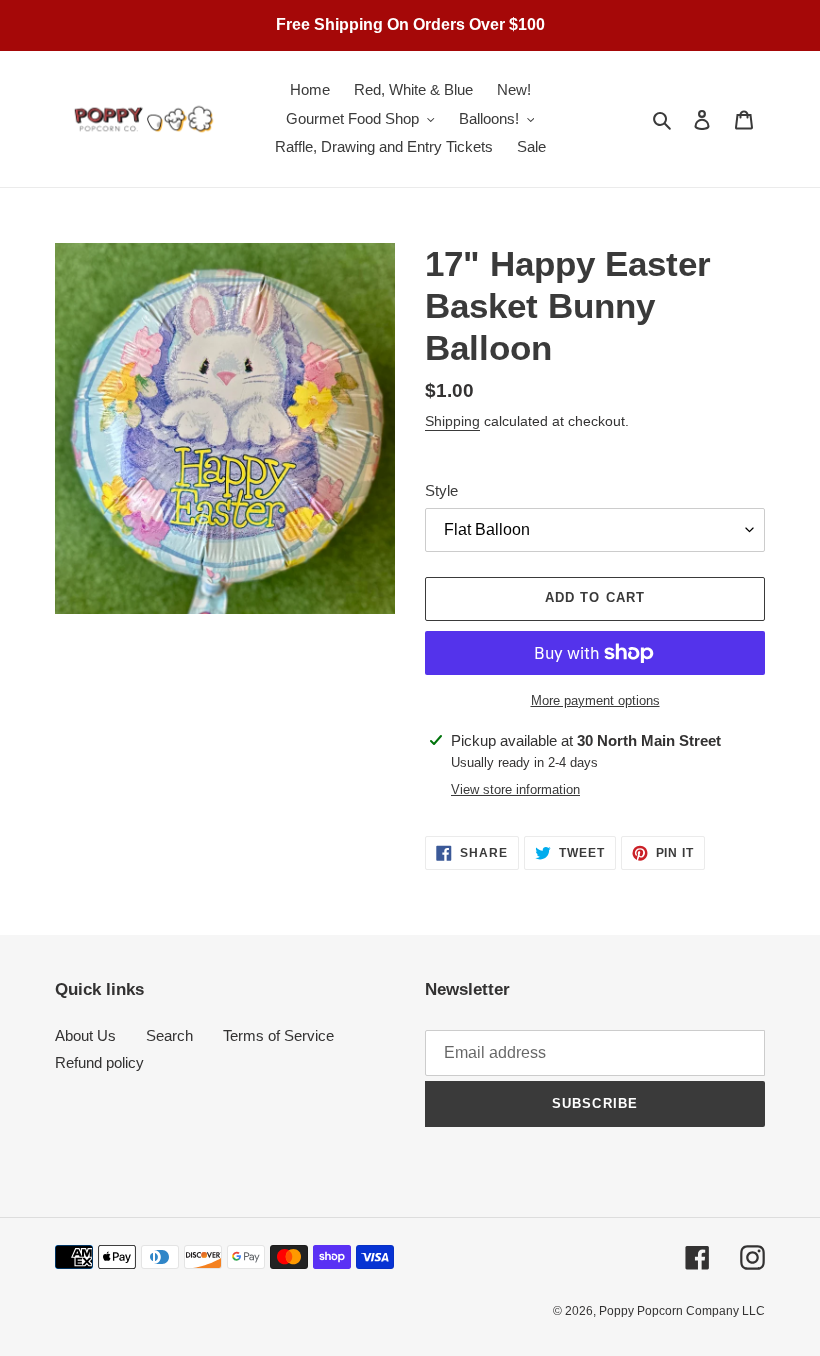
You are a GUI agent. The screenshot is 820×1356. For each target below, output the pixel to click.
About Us (85, 1035)
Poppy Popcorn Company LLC (682, 1311)
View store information (515, 789)
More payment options (595, 700)
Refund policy (99, 1062)
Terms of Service (278, 1035)
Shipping (452, 421)
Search (169, 1035)
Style (441, 490)
